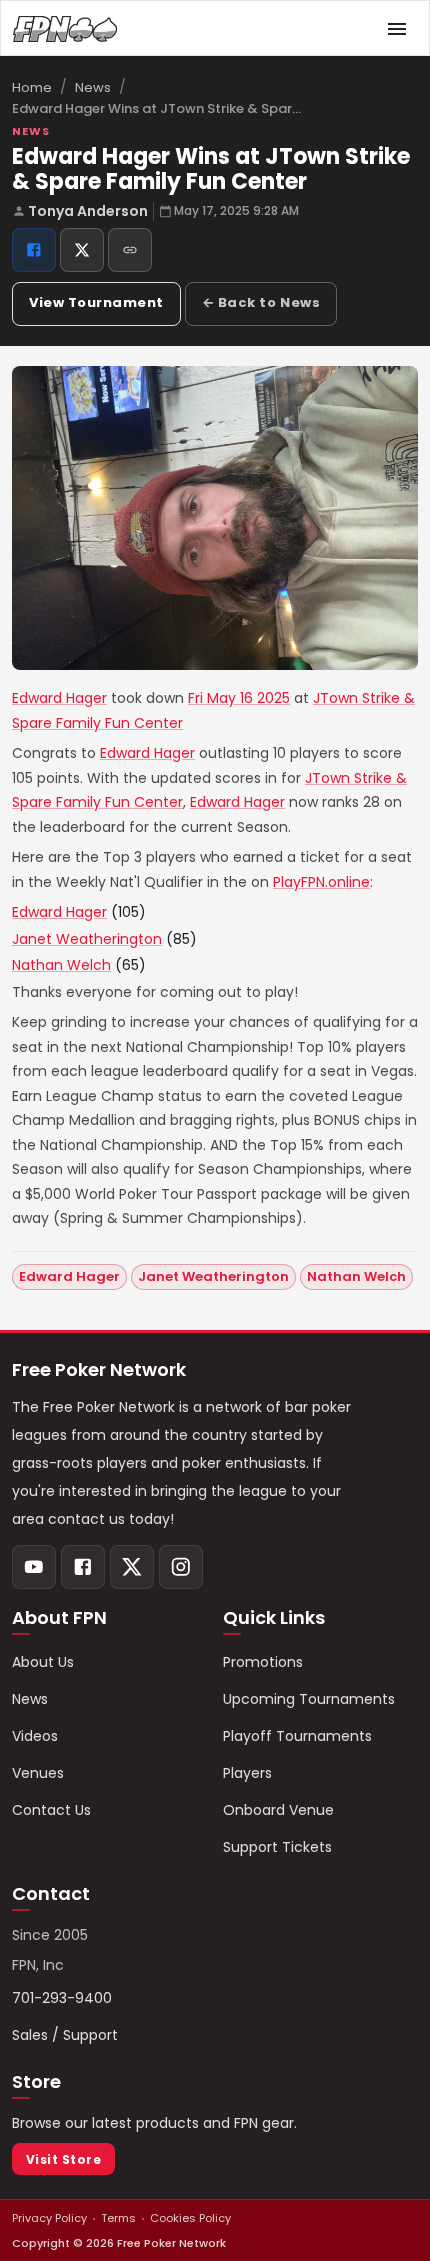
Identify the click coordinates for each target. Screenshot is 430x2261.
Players (247, 1773)
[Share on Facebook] (34, 250)
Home (32, 87)
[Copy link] (130, 250)
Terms (118, 2218)
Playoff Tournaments (297, 1736)
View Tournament (96, 302)
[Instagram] (181, 1567)
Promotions (263, 1662)
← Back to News (261, 302)
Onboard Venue (278, 1810)
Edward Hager (59, 698)
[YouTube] (34, 1567)
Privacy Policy (49, 2218)
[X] (132, 1567)
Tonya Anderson (88, 211)
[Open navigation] (397, 29)
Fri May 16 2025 (239, 698)
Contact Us (51, 1810)
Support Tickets (277, 1847)
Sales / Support (65, 2035)
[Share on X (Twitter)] (82, 250)
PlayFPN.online (321, 882)
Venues (38, 1773)
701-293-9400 (62, 1998)
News (93, 87)
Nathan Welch (61, 965)
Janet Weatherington (87, 939)
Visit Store (63, 2159)
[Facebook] (83, 1567)
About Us (43, 1662)
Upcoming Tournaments (309, 1699)
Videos (35, 1736)
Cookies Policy (190, 2218)
